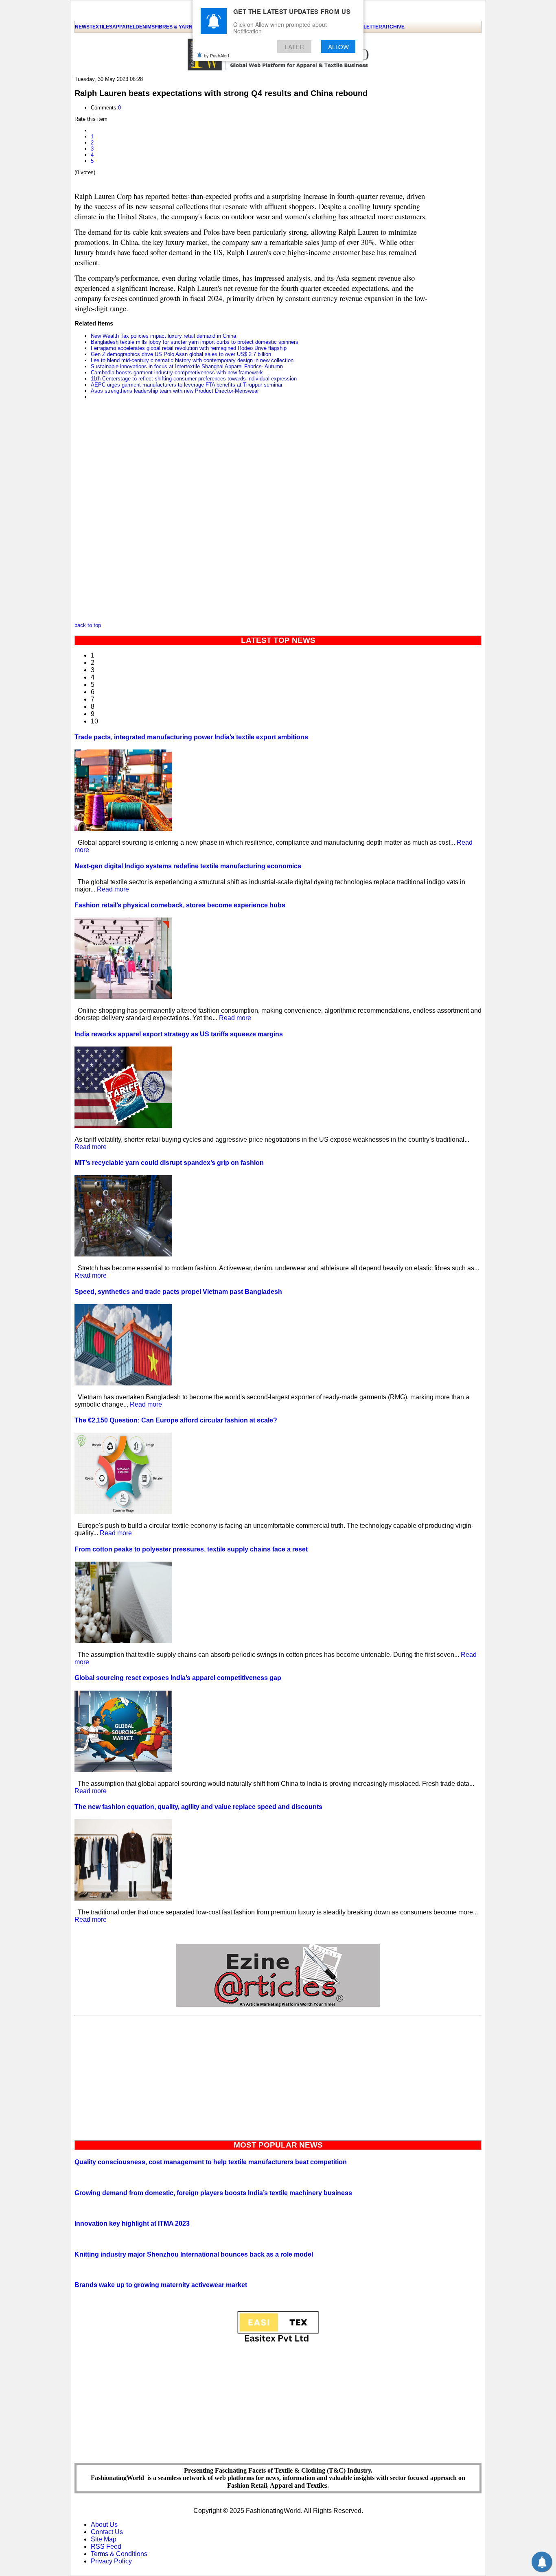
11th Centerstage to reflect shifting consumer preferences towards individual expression (194, 379)
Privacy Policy (111, 2561)
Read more (113, 889)
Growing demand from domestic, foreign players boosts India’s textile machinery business (213, 2193)
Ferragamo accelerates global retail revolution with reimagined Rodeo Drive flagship (189, 348)
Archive (393, 27)
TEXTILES (101, 27)
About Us (104, 2525)
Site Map (104, 2539)
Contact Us (107, 2532)
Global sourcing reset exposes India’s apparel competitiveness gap (178, 1678)
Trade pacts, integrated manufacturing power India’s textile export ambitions (191, 737)
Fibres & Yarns (175, 27)
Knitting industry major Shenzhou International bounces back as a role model (194, 2254)
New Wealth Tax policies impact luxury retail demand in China (163, 336)
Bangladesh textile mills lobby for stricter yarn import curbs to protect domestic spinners (195, 342)
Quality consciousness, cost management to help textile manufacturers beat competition (211, 2162)
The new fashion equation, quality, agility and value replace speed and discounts (198, 1807)
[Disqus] (254, 513)
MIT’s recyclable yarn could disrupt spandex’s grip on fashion (169, 1163)
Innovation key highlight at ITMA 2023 (132, 2223)
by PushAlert (217, 55)
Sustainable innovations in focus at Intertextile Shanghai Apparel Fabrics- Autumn (187, 366)
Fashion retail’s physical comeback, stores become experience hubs (180, 905)
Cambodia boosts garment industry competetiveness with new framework (177, 373)
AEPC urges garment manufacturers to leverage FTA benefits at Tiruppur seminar (187, 385)
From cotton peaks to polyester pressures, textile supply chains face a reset (191, 1549)
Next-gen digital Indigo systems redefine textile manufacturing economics (188, 866)
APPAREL (124, 27)
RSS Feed (106, 2547)
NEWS (82, 27)
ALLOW (338, 47)
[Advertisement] (278, 2076)
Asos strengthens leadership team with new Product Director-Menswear (175, 391)
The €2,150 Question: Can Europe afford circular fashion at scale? (176, 1420)
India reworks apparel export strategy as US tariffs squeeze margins (179, 1034)
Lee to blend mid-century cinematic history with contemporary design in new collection (192, 360)
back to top (88, 625)
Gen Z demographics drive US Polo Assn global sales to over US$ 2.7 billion (181, 354)
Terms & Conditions (119, 2554)
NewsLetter (366, 27)
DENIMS (145, 27)
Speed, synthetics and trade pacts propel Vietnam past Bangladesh (178, 1292)
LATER (294, 47)
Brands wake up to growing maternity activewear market (161, 2285)
